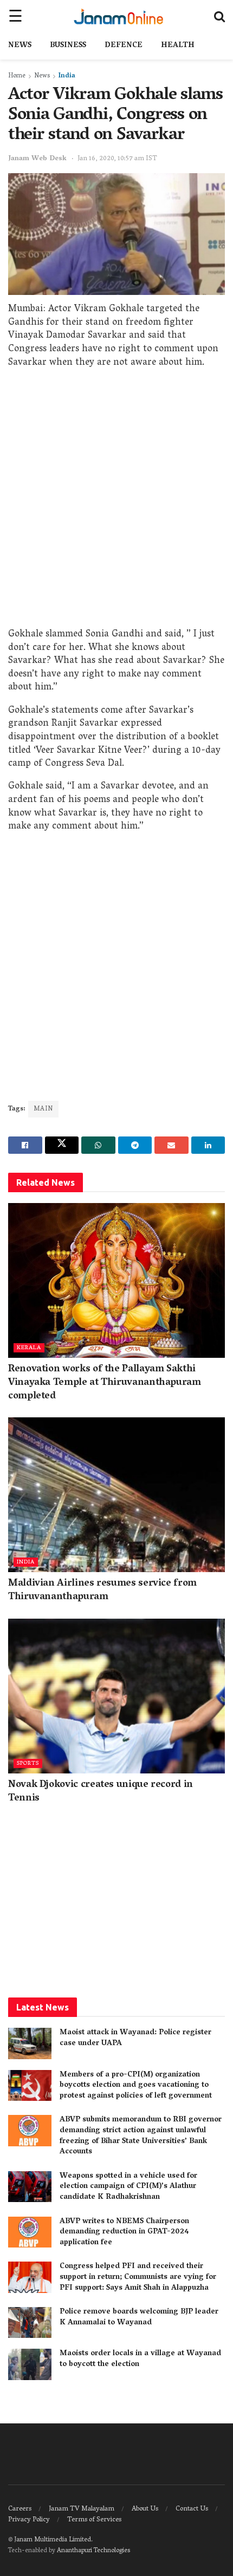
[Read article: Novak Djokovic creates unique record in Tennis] (116, 1696)
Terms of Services (94, 2520)
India (67, 76)
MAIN (43, 1109)
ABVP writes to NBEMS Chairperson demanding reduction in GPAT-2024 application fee (124, 2232)
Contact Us (192, 2509)
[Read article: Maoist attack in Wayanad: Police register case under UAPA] (30, 2043)
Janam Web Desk (37, 159)
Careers (20, 2509)
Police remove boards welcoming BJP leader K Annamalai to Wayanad (139, 2318)
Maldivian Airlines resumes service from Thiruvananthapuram (102, 1591)
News (20, 46)
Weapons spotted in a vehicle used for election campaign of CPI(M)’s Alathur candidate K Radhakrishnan (128, 2187)
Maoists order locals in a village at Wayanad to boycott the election (140, 2359)
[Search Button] (219, 16)
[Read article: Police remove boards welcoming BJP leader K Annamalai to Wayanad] (30, 2322)
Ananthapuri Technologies (93, 2551)
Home (17, 76)
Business (68, 46)
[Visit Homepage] (118, 16)
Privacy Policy (29, 2520)
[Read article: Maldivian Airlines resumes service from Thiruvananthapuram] (116, 1495)
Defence (124, 46)
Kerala (29, 1348)
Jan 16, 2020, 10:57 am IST (117, 159)
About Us (145, 2509)
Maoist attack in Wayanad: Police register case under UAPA (135, 2038)
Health (178, 46)
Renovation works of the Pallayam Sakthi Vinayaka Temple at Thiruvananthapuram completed (105, 1383)
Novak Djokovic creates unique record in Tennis (101, 1792)
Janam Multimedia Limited (53, 2540)
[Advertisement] (116, 501)
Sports (28, 1763)
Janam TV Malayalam (82, 2509)
